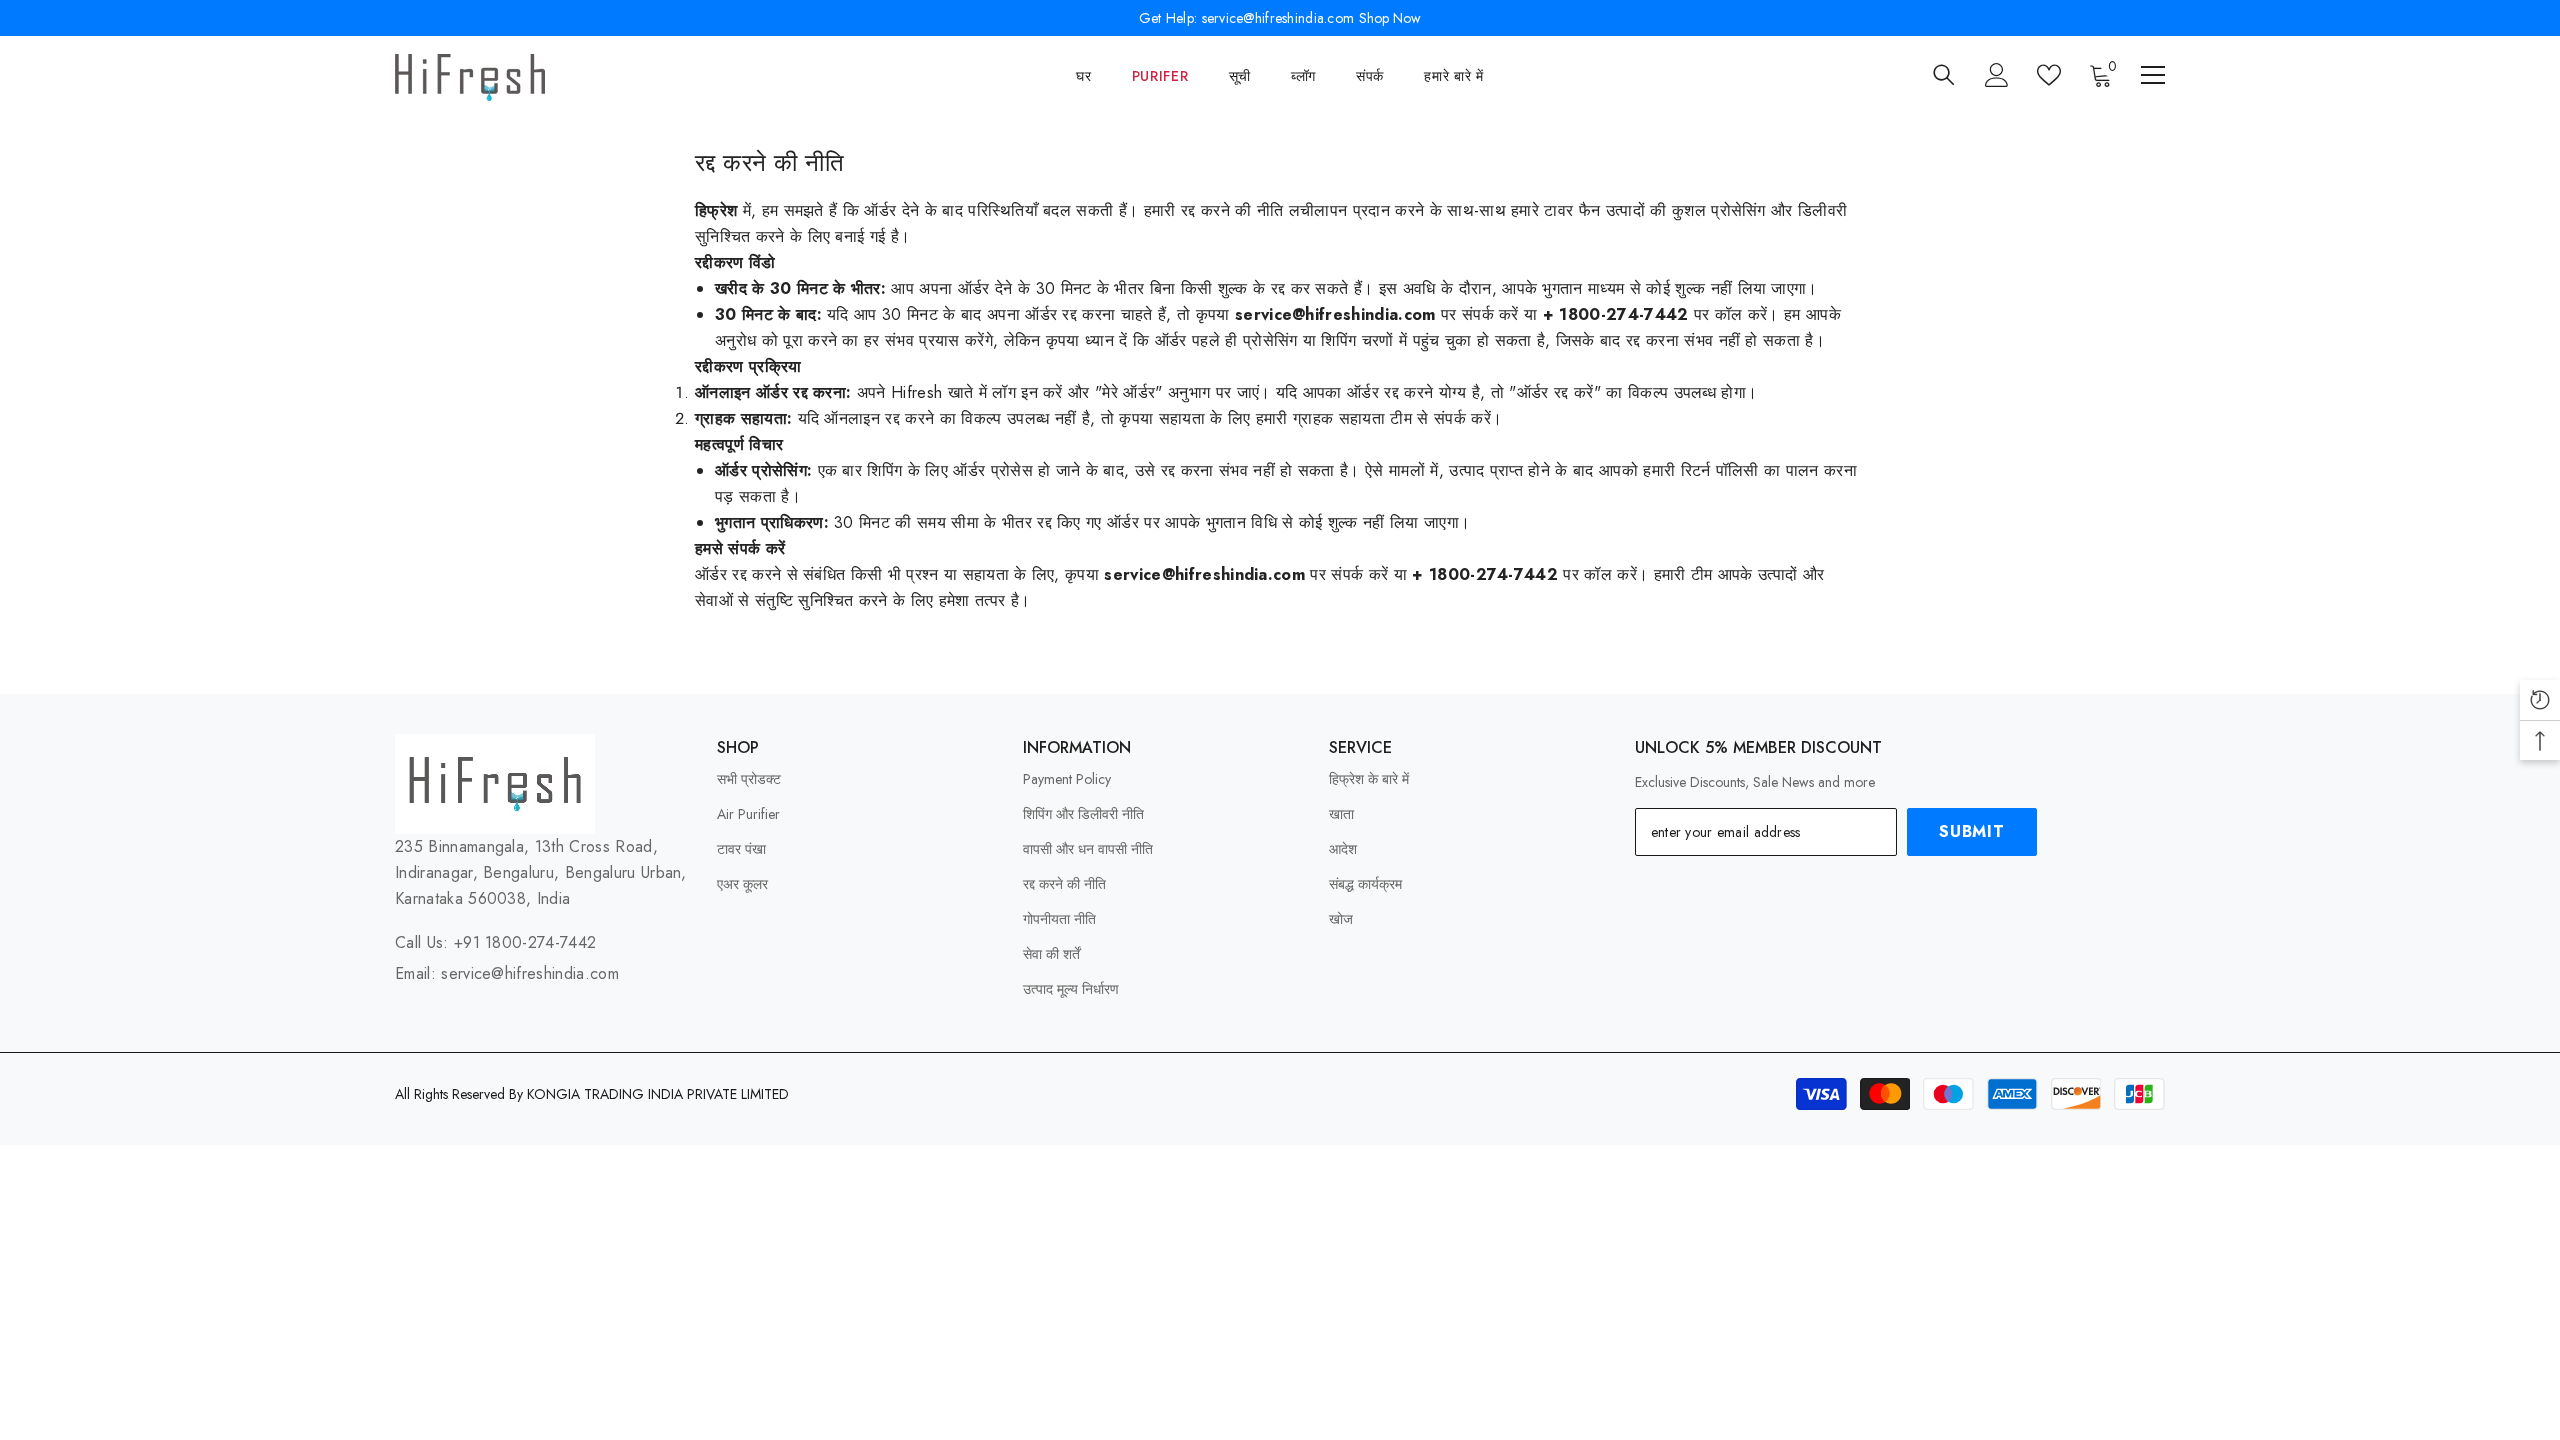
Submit (1972, 831)
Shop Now (1390, 18)
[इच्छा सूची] (2049, 75)
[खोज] (1944, 74)
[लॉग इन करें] (1997, 75)
